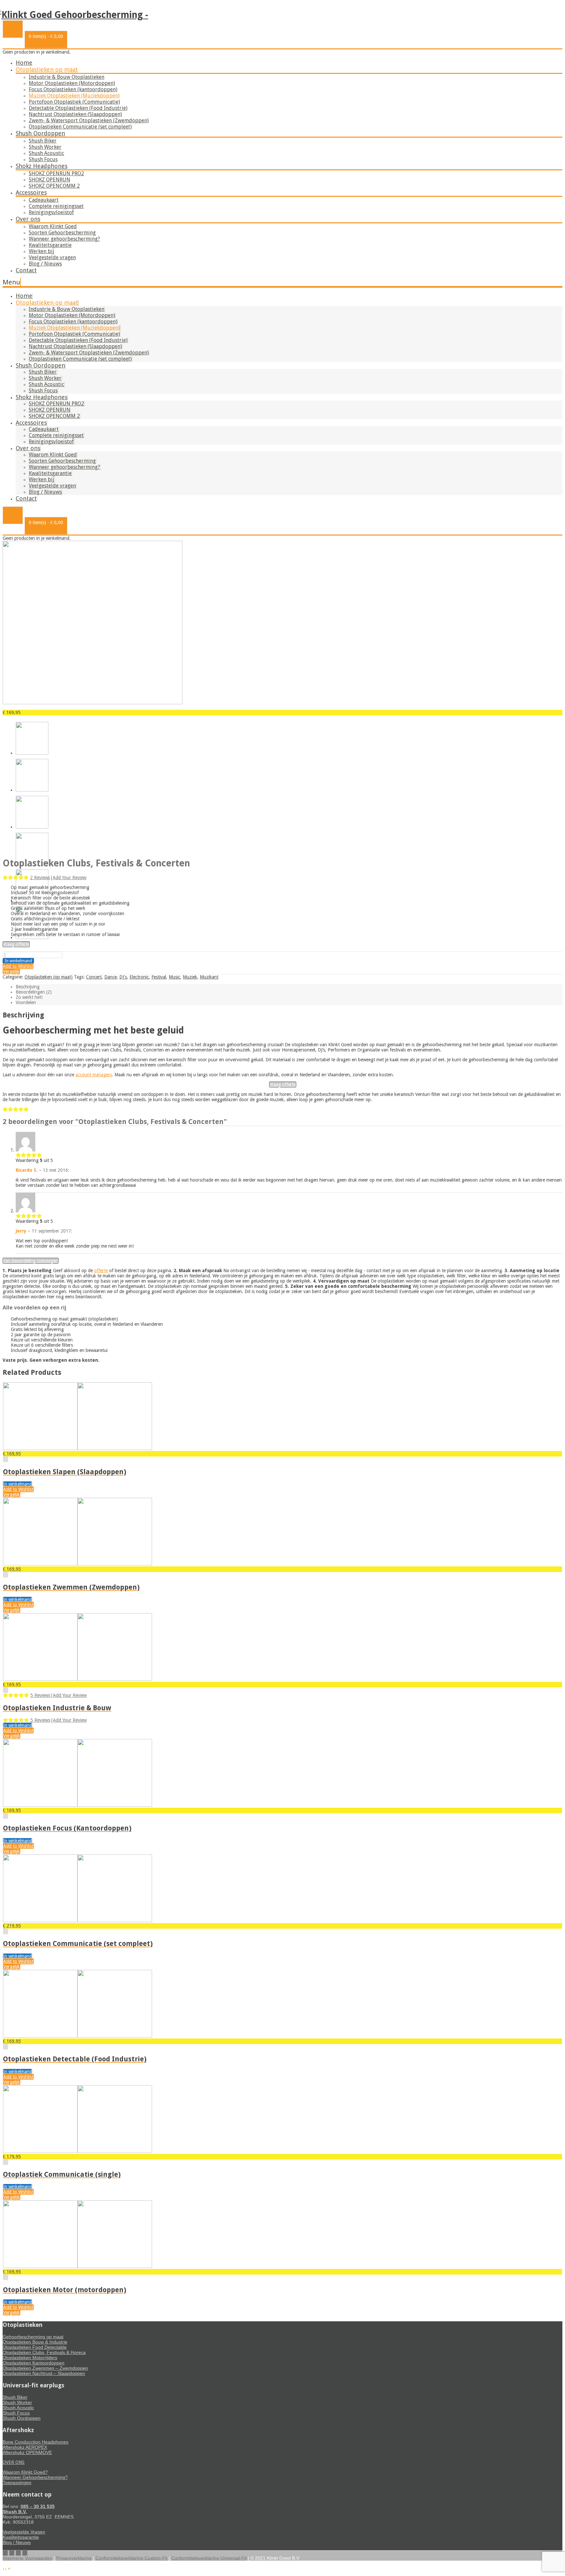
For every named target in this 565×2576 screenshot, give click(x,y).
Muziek (190, 977)
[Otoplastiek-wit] (32, 827)
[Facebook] (5, 2553)
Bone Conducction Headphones (35, 2442)
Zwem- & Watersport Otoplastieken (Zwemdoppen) (89, 120)
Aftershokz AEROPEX (25, 2447)
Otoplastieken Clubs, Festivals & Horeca (44, 2352)
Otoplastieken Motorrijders (30, 2358)
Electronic (139, 977)
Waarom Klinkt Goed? (25, 2472)
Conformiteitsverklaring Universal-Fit (209, 2558)
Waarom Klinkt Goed (53, 226)
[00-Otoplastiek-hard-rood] (93, 703)
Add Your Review (69, 878)
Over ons (28, 219)
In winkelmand (18, 961)
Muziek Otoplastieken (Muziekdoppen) (74, 96)
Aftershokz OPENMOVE (27, 2452)
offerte (101, 1271)
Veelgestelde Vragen (24, 2532)
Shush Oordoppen (40, 133)
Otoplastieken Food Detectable (35, 2347)
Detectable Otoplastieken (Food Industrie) (78, 108)
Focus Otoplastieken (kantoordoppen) (73, 89)
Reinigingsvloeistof (51, 212)
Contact (26, 270)
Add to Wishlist (18, 966)
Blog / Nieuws (45, 264)
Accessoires (31, 192)
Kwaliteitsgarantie (50, 245)
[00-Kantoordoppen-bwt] (32, 937)
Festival (159, 977)
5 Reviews (40, 1695)
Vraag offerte (16, 944)
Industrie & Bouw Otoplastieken (67, 77)
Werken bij (42, 251)
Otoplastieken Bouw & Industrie (35, 2342)
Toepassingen (17, 2482)
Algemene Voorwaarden (27, 2558)
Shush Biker (43, 141)
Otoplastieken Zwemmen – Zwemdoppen (45, 2368)
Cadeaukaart (44, 200)
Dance (111, 977)
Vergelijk (11, 971)
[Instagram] (18, 2553)
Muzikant (209, 977)
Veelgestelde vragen (52, 257)
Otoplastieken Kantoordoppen (34, 2363)
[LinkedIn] (25, 2553)
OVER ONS (14, 2462)
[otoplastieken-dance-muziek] (32, 790)
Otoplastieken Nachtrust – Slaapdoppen (44, 2373)
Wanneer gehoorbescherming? (64, 239)
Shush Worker (45, 147)
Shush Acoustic (46, 153)
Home (24, 63)
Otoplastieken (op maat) (49, 977)
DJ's (123, 977)
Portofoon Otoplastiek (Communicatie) (74, 102)
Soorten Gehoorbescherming (62, 233)
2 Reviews (40, 878)
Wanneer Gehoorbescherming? (35, 2477)
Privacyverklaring (74, 2558)
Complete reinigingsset (56, 206)
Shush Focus (43, 159)
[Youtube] (12, 2553)
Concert (94, 977)
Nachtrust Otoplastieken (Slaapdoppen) (75, 114)
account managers (94, 1075)
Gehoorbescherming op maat (33, 2337)
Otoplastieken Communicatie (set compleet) (80, 127)
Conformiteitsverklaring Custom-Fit (131, 2558)
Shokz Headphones (42, 166)
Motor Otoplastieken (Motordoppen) (72, 83)
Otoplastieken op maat (47, 69)
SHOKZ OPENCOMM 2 (54, 186)
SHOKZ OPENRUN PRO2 (56, 173)
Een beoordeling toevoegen (31, 1261)
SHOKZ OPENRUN (50, 180)
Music (174, 977)
